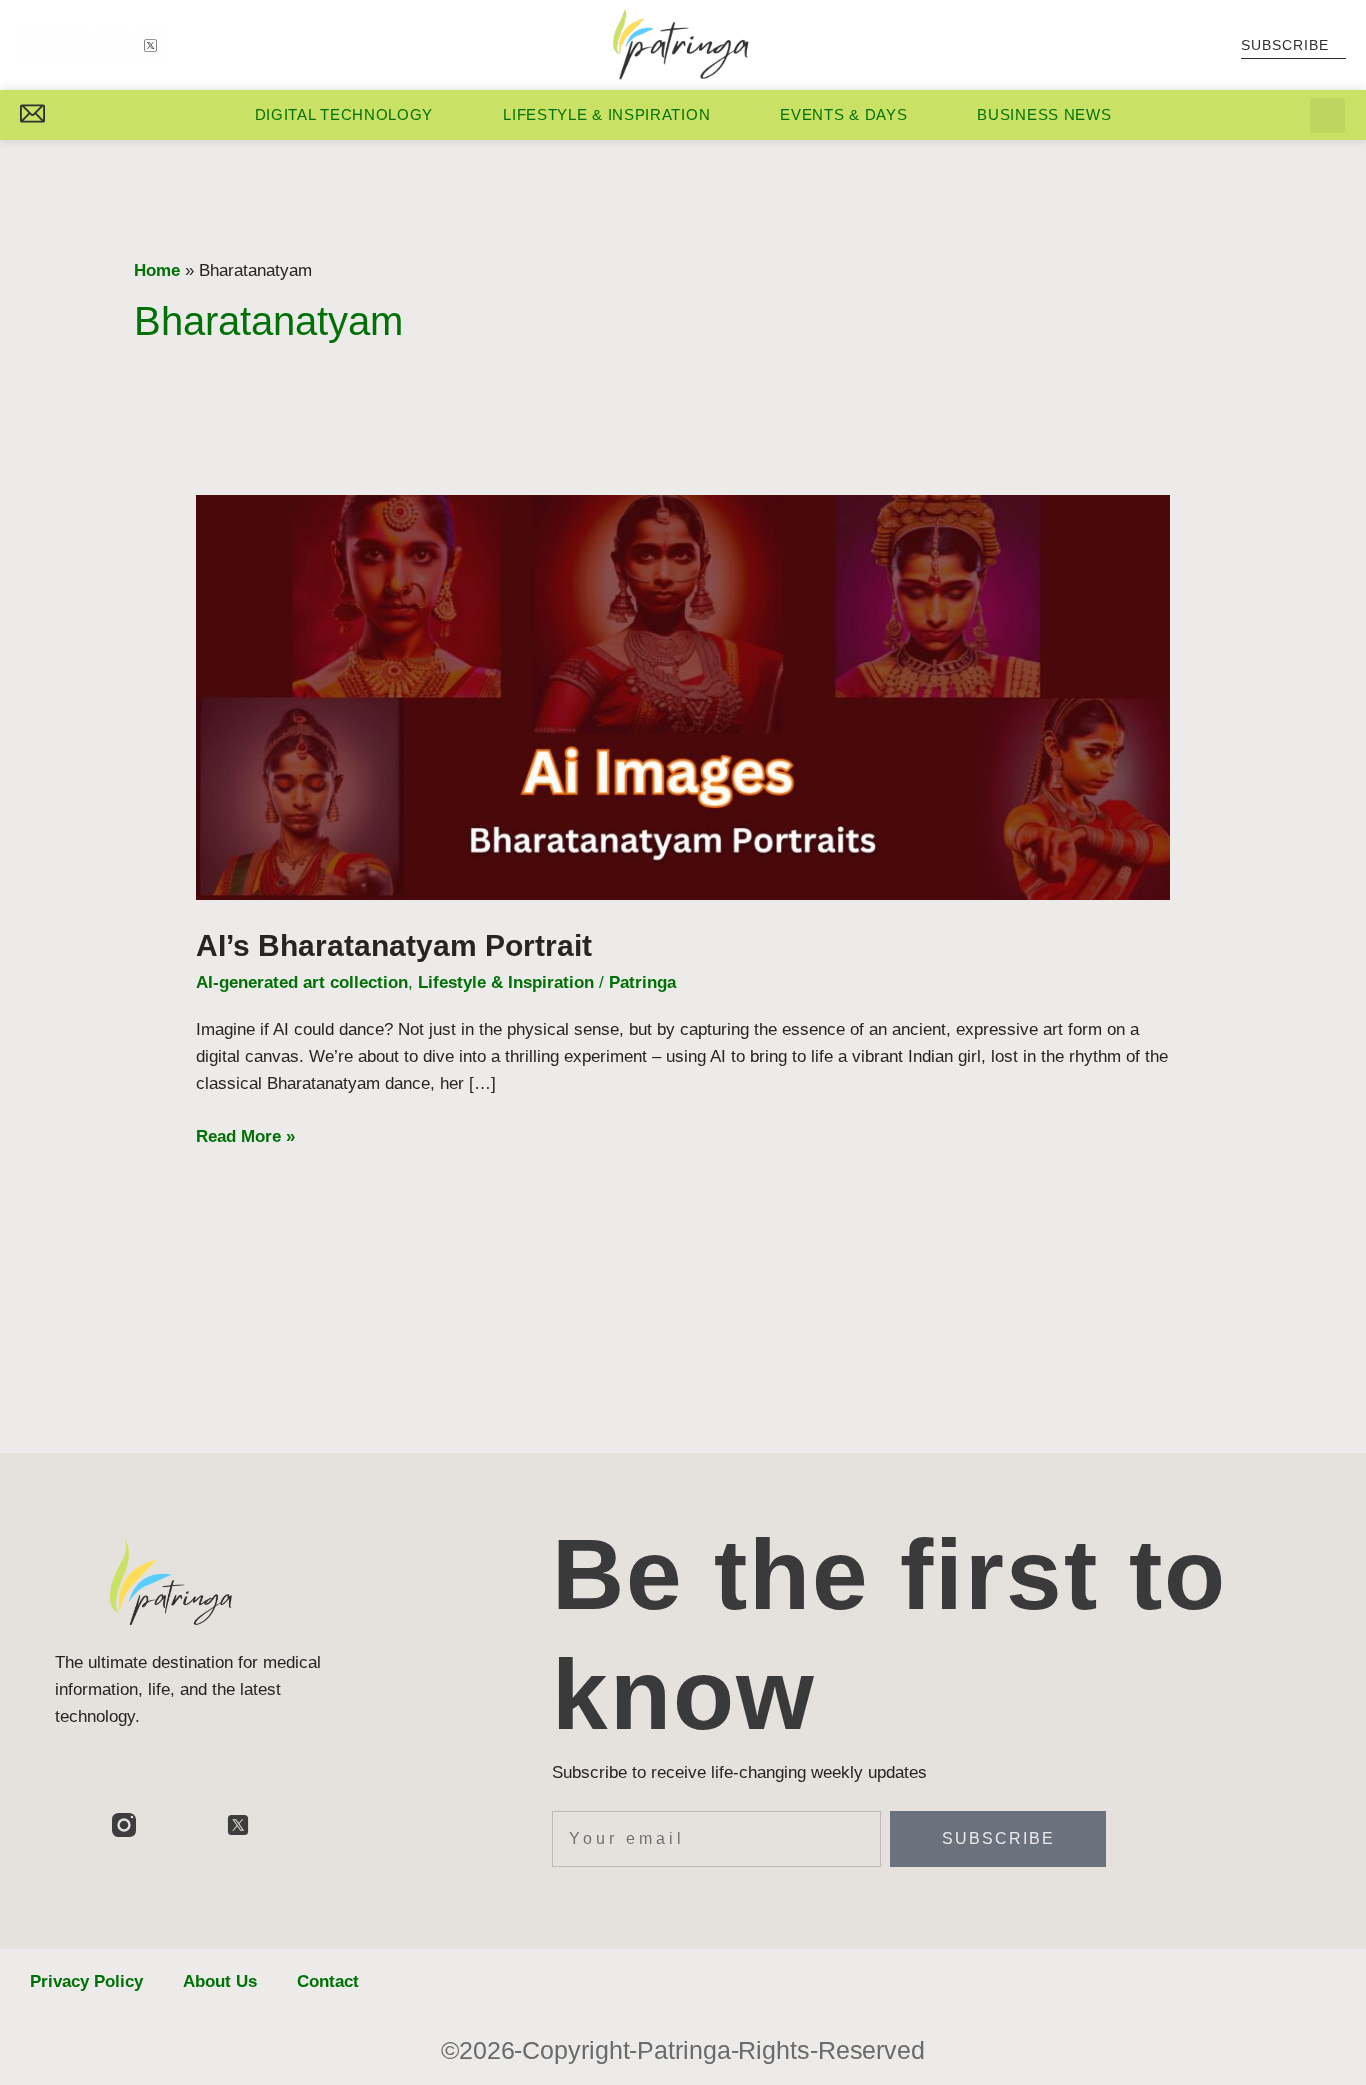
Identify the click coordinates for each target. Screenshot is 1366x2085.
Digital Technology (344, 114)
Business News (1044, 114)
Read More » (245, 1134)
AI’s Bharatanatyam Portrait (394, 945)
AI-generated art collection (302, 982)
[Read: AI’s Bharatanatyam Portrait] (682, 696)
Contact (328, 1981)
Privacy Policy (86, 1981)
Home (157, 270)
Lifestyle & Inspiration (606, 114)
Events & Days (843, 114)
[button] (1327, 115)
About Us (220, 1981)
